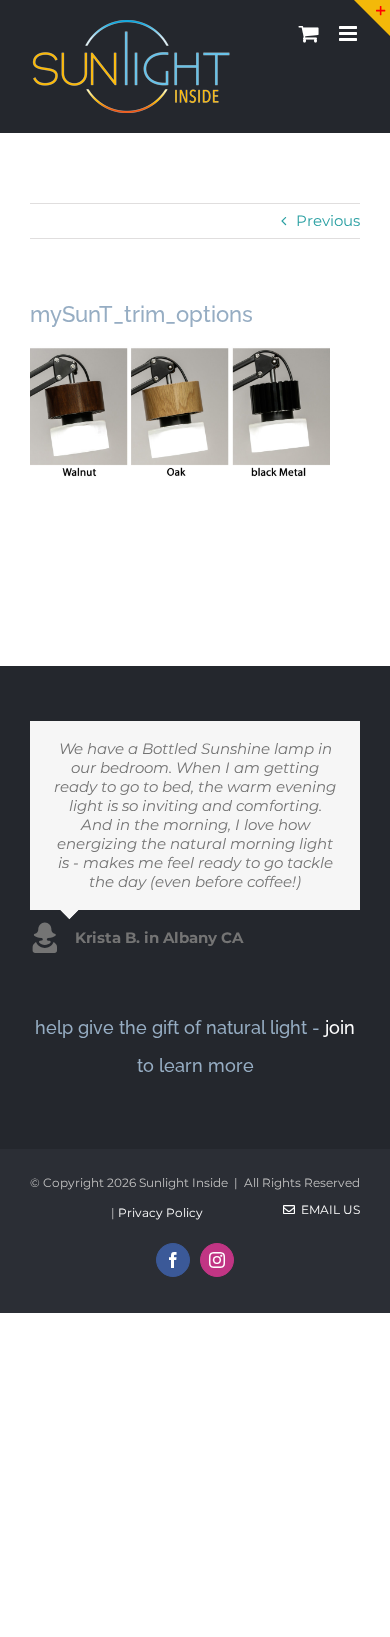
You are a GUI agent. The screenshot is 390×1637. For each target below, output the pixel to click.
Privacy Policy (160, 1212)
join (340, 1027)
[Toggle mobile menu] (349, 33)
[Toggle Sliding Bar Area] (372, 18)
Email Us (327, 1209)
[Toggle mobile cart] (309, 33)
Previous (328, 220)
